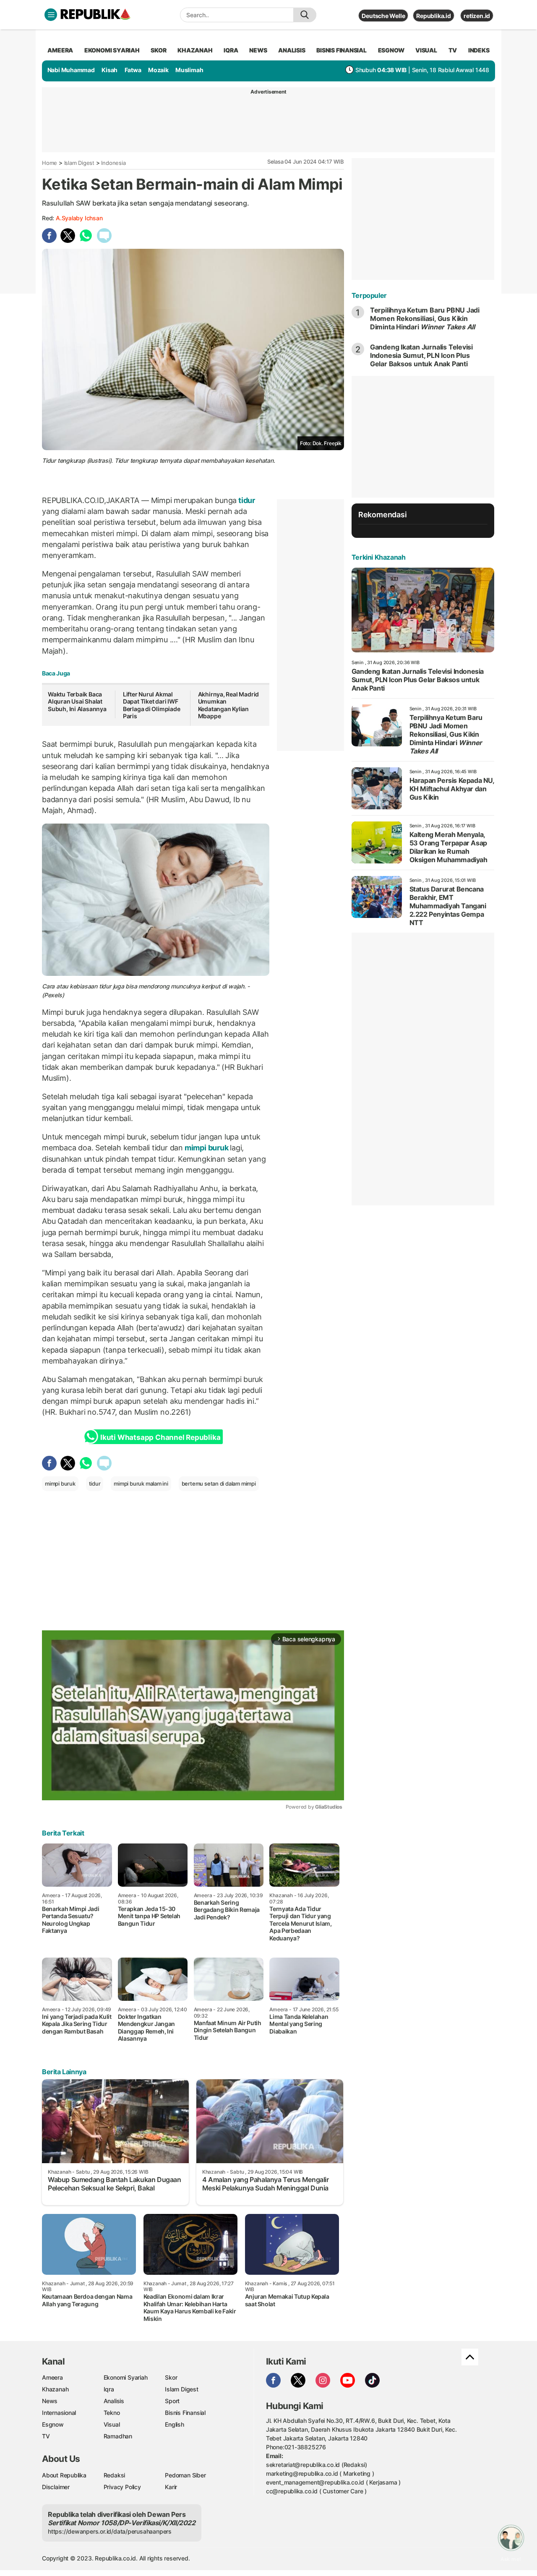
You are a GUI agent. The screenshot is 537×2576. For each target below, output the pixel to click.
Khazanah (55, 2389)
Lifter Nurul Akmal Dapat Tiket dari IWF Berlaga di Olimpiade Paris (152, 705)
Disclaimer (56, 2487)
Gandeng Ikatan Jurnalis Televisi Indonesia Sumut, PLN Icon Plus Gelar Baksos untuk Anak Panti (421, 355)
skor (158, 50)
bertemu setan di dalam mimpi (219, 1484)
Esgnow (53, 2424)
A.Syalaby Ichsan (79, 218)
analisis (292, 50)
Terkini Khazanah (379, 557)
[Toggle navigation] (51, 15)
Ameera (52, 2377)
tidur (246, 500)
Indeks (479, 50)
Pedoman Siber (185, 2475)
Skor (171, 2377)
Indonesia (113, 163)
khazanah (195, 50)
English (175, 2424)
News (50, 2401)
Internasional (59, 2413)
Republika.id (433, 16)
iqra (231, 50)
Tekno (112, 2413)
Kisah (109, 70)
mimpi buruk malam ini (141, 1484)
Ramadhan (118, 2436)
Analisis (114, 2401)
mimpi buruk (206, 1148)
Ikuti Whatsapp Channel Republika (160, 1437)
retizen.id (477, 16)
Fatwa (133, 70)
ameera (60, 50)
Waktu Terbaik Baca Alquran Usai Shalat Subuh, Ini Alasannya (77, 701)
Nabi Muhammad (71, 70)
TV (453, 50)
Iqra (109, 2389)
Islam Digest (79, 163)
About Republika (64, 2475)
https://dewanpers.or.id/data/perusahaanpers (110, 2531)
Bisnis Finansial (341, 50)
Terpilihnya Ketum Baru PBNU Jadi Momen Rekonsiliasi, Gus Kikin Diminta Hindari (425, 318)
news (258, 50)
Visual (112, 2424)
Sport (172, 2401)
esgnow (391, 50)
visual (426, 50)
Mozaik (158, 70)
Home (50, 163)
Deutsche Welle (383, 16)
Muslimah (189, 70)
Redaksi (115, 2475)
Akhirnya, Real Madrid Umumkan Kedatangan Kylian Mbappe (229, 705)
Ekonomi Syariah (112, 50)
